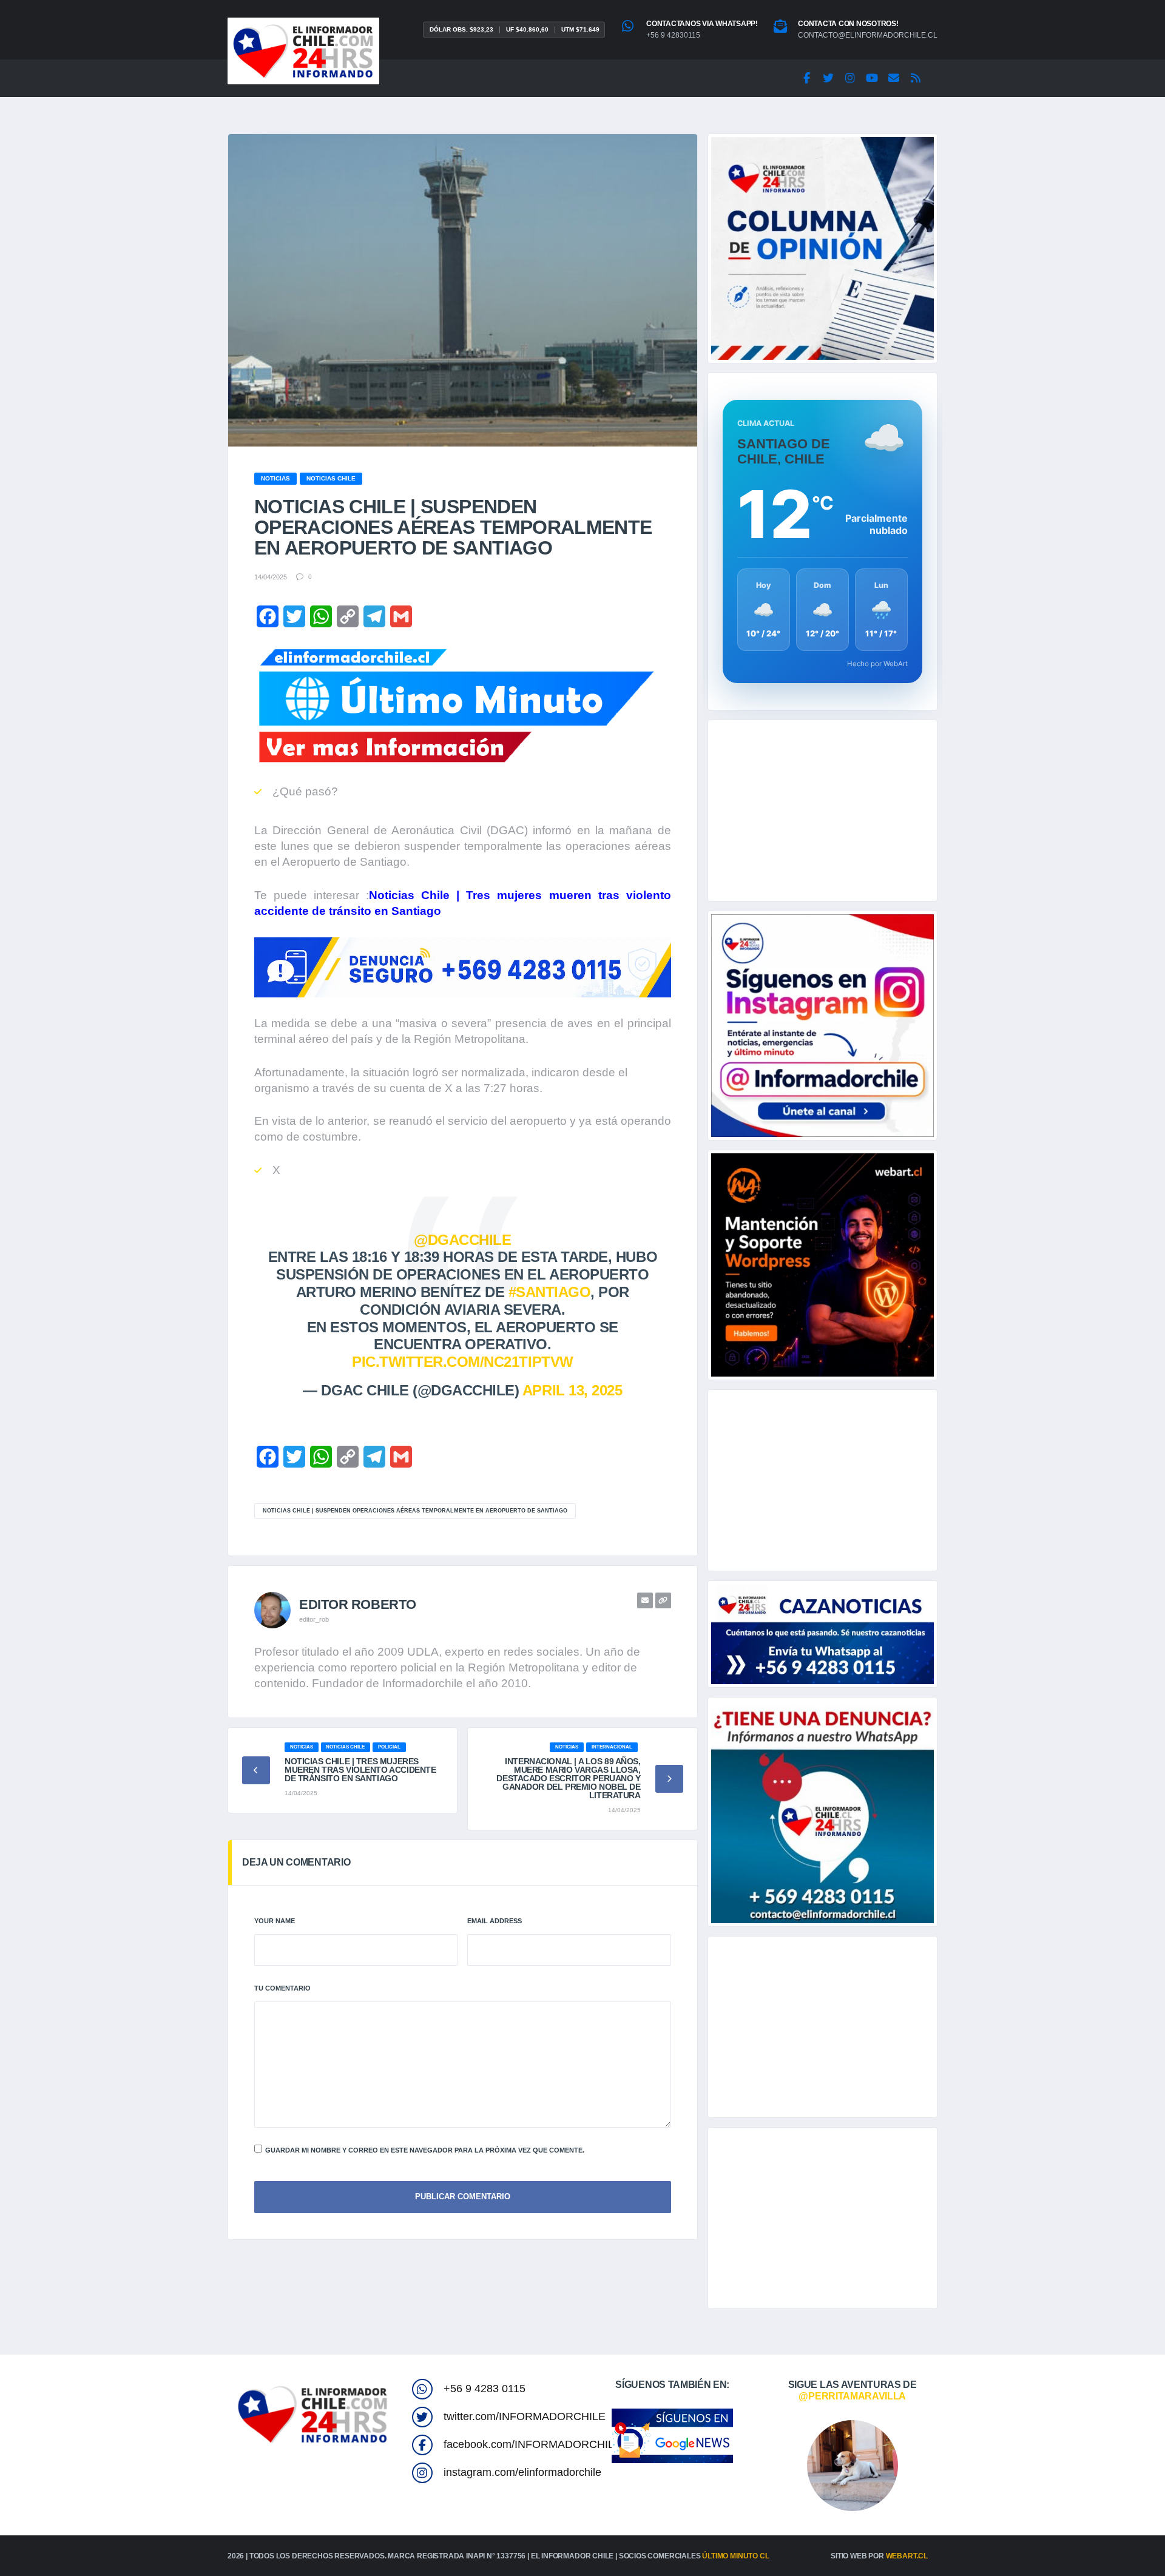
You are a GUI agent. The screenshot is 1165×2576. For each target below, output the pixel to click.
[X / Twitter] (828, 78)
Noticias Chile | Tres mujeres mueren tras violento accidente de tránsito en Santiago (360, 1770)
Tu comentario (282, 1988)
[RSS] (916, 78)
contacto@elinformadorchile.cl (868, 35)
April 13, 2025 (572, 1390)
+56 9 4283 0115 (485, 2389)
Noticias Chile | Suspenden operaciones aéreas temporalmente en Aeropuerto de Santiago (415, 1511)
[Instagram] (850, 78)
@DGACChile (462, 1240)
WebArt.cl (907, 2556)
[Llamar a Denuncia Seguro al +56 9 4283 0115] (463, 967)
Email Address (495, 1921)
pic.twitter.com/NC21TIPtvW (463, 1362)
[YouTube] (872, 78)
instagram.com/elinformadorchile (522, 2472)
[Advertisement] (822, 811)
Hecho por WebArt (877, 664)
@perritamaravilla (852, 2396)
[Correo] (894, 78)
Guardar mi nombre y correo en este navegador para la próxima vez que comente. (425, 2150)
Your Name (275, 1921)
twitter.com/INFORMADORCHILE (525, 2416)
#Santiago (550, 1292)
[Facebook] (806, 78)
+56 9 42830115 (673, 35)
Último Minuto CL (735, 2556)
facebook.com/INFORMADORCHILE (532, 2444)
